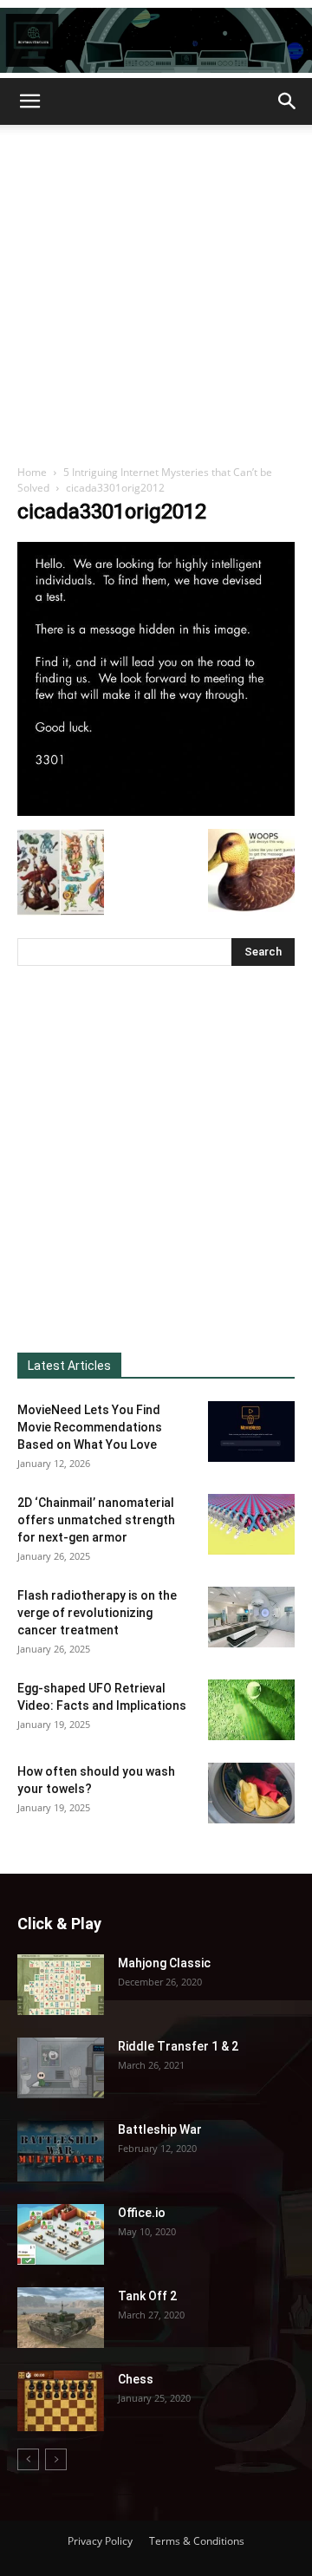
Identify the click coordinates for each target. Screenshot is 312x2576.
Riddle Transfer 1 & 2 (178, 2046)
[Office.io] (61, 2234)
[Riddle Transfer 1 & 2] (61, 2068)
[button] (29, 101)
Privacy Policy (100, 2541)
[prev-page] (28, 2459)
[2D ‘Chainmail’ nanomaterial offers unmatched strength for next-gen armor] (251, 1524)
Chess (136, 2379)
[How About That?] (156, 40)
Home (32, 472)
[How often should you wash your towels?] (251, 1793)
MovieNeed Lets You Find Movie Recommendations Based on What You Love (90, 1427)
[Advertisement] (156, 290)
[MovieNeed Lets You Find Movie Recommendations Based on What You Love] (251, 1431)
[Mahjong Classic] (61, 1985)
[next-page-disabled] (56, 2459)
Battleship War (160, 2129)
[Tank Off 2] (61, 2318)
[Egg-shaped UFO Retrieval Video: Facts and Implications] (251, 1710)
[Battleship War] (61, 2151)
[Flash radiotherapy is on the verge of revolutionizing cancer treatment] (251, 1617)
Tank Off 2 (147, 2296)
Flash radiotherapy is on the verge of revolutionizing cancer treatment (97, 1613)
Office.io (142, 2213)
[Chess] (61, 2401)
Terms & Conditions (197, 2541)
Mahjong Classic (164, 1963)
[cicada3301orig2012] (156, 811)
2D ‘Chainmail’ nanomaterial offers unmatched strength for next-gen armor (96, 1520)
